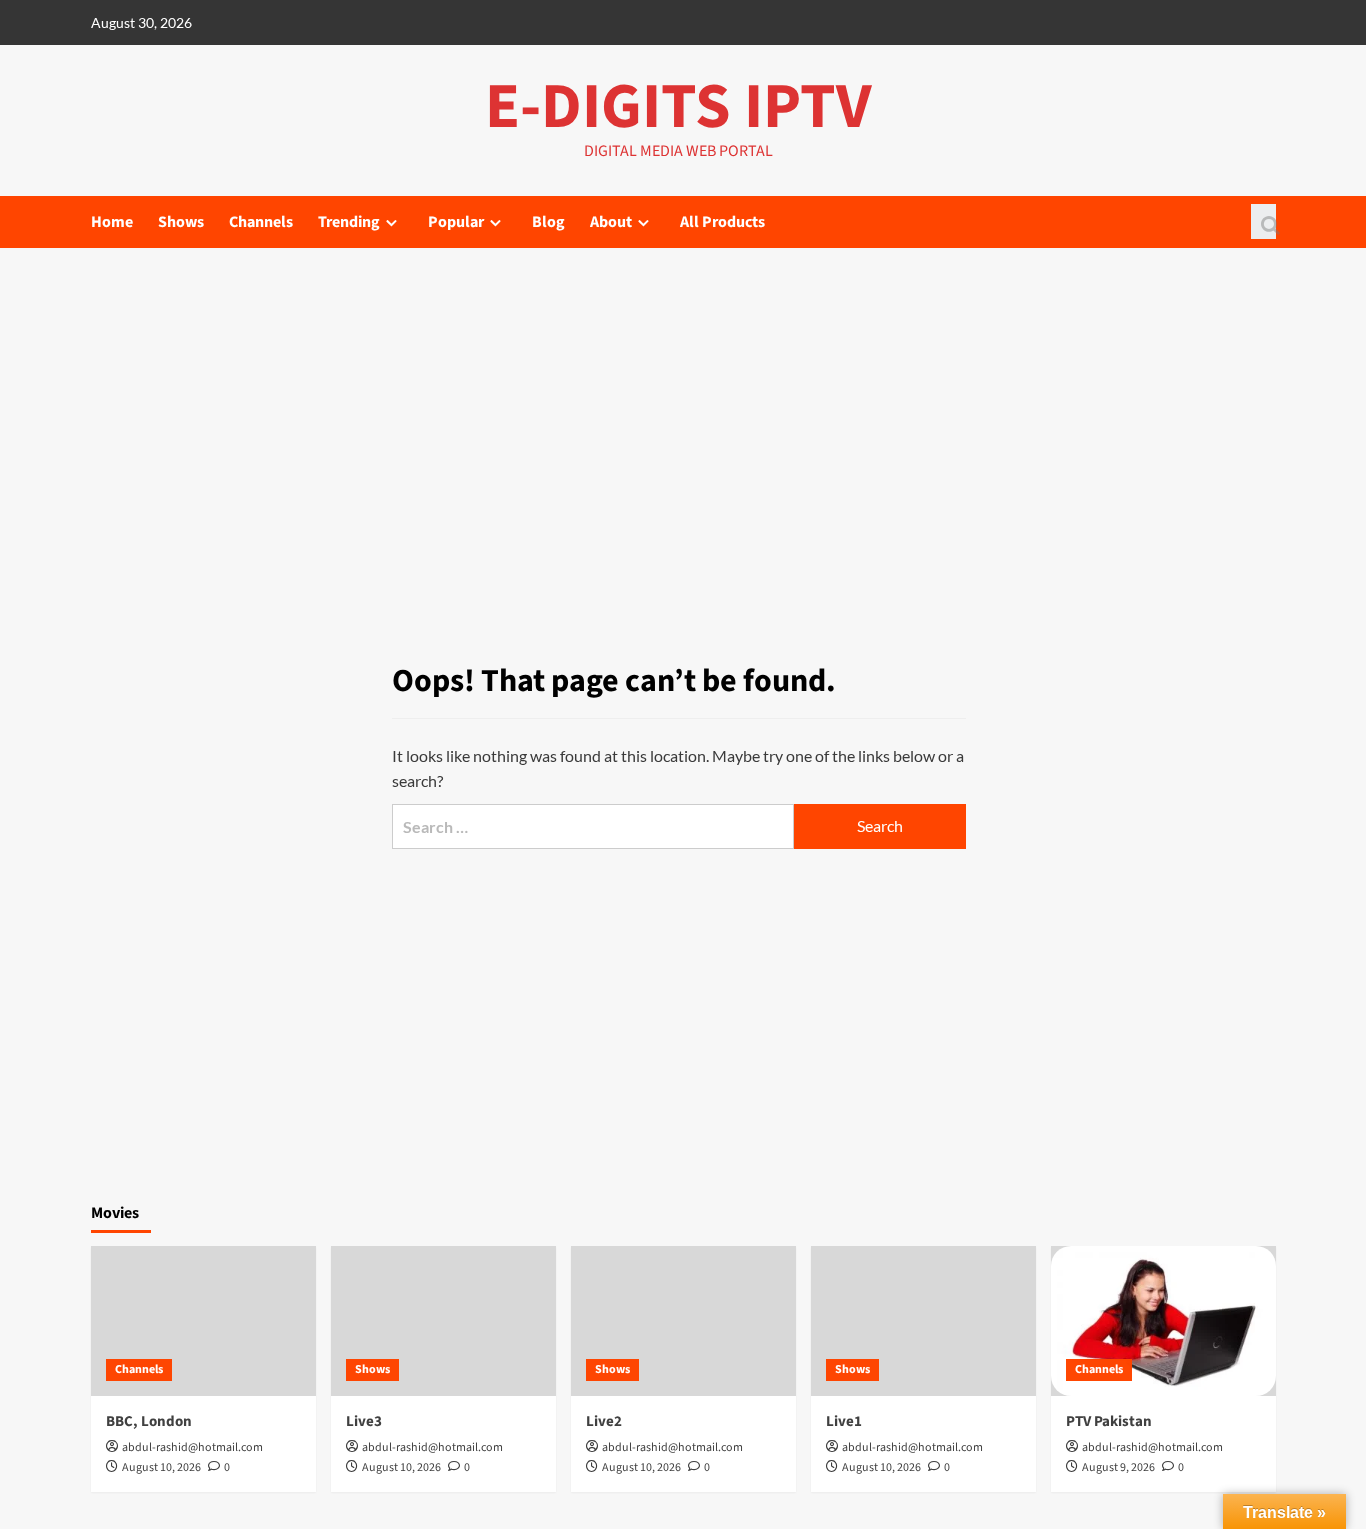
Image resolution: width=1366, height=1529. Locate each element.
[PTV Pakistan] (1163, 1321)
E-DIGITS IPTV (678, 107)
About (611, 222)
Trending (349, 222)
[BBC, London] (203, 1321)
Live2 (604, 1421)
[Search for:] (593, 826)
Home (112, 222)
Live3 (364, 1421)
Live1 (844, 1421)
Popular (456, 222)
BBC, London (149, 1421)
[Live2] (683, 1321)
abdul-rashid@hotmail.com (192, 1447)
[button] (1263, 221)
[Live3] (443, 1321)
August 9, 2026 (1118, 1467)
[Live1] (923, 1321)
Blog (548, 222)
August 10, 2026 (161, 1467)
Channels (261, 222)
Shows (181, 222)
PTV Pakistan (1109, 1421)
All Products (722, 222)
